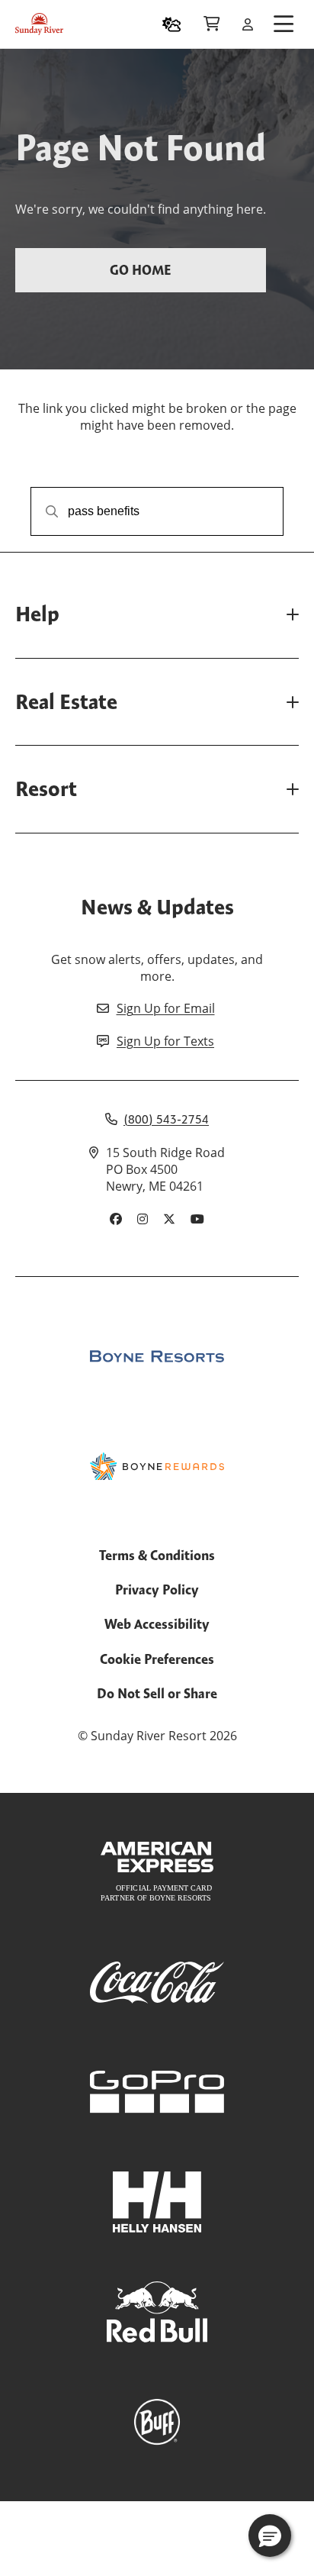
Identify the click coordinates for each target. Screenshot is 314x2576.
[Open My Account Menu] (248, 24)
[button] (270, 2536)
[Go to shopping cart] (211, 24)
